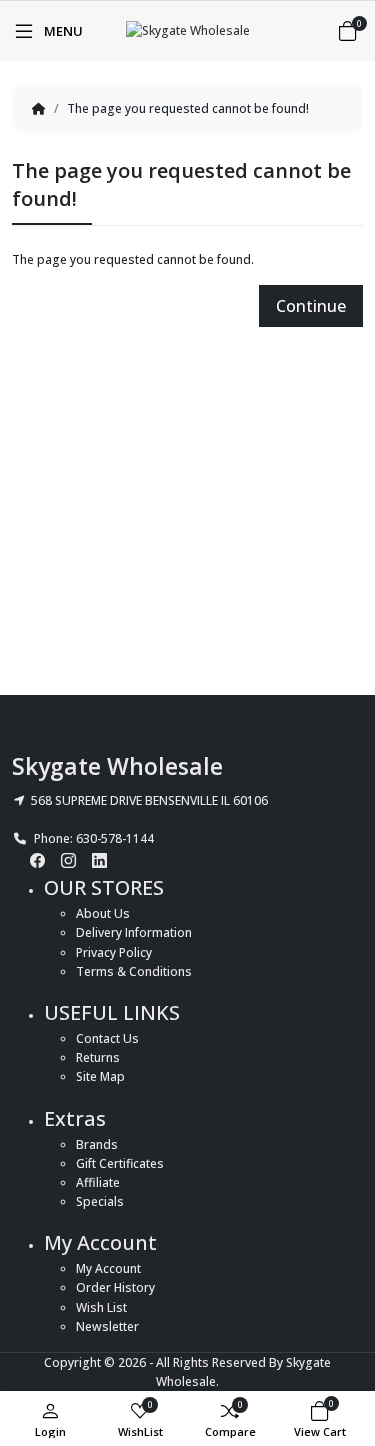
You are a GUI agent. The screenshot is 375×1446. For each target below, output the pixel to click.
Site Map (100, 1076)
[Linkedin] (99, 860)
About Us (103, 913)
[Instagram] (68, 860)
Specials (100, 1201)
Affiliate (98, 1182)
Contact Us (107, 1038)
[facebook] (37, 860)
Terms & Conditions (134, 971)
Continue (311, 306)
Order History (115, 1287)
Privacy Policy (114, 952)
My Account (108, 1268)
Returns (98, 1057)
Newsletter (107, 1326)
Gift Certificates (120, 1163)
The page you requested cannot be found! (188, 108)
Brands (97, 1144)
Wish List (101, 1307)
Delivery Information (134, 932)
